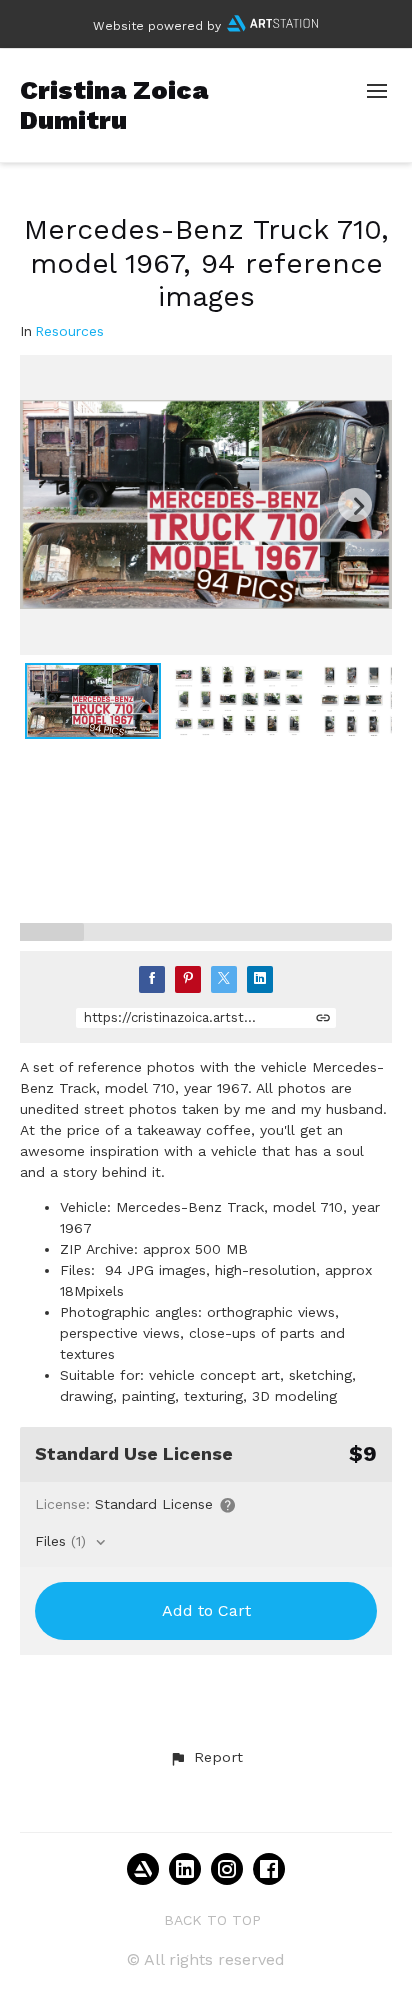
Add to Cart (206, 1610)
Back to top (212, 1920)
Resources (69, 331)
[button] (206, 1758)
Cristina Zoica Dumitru (114, 104)
